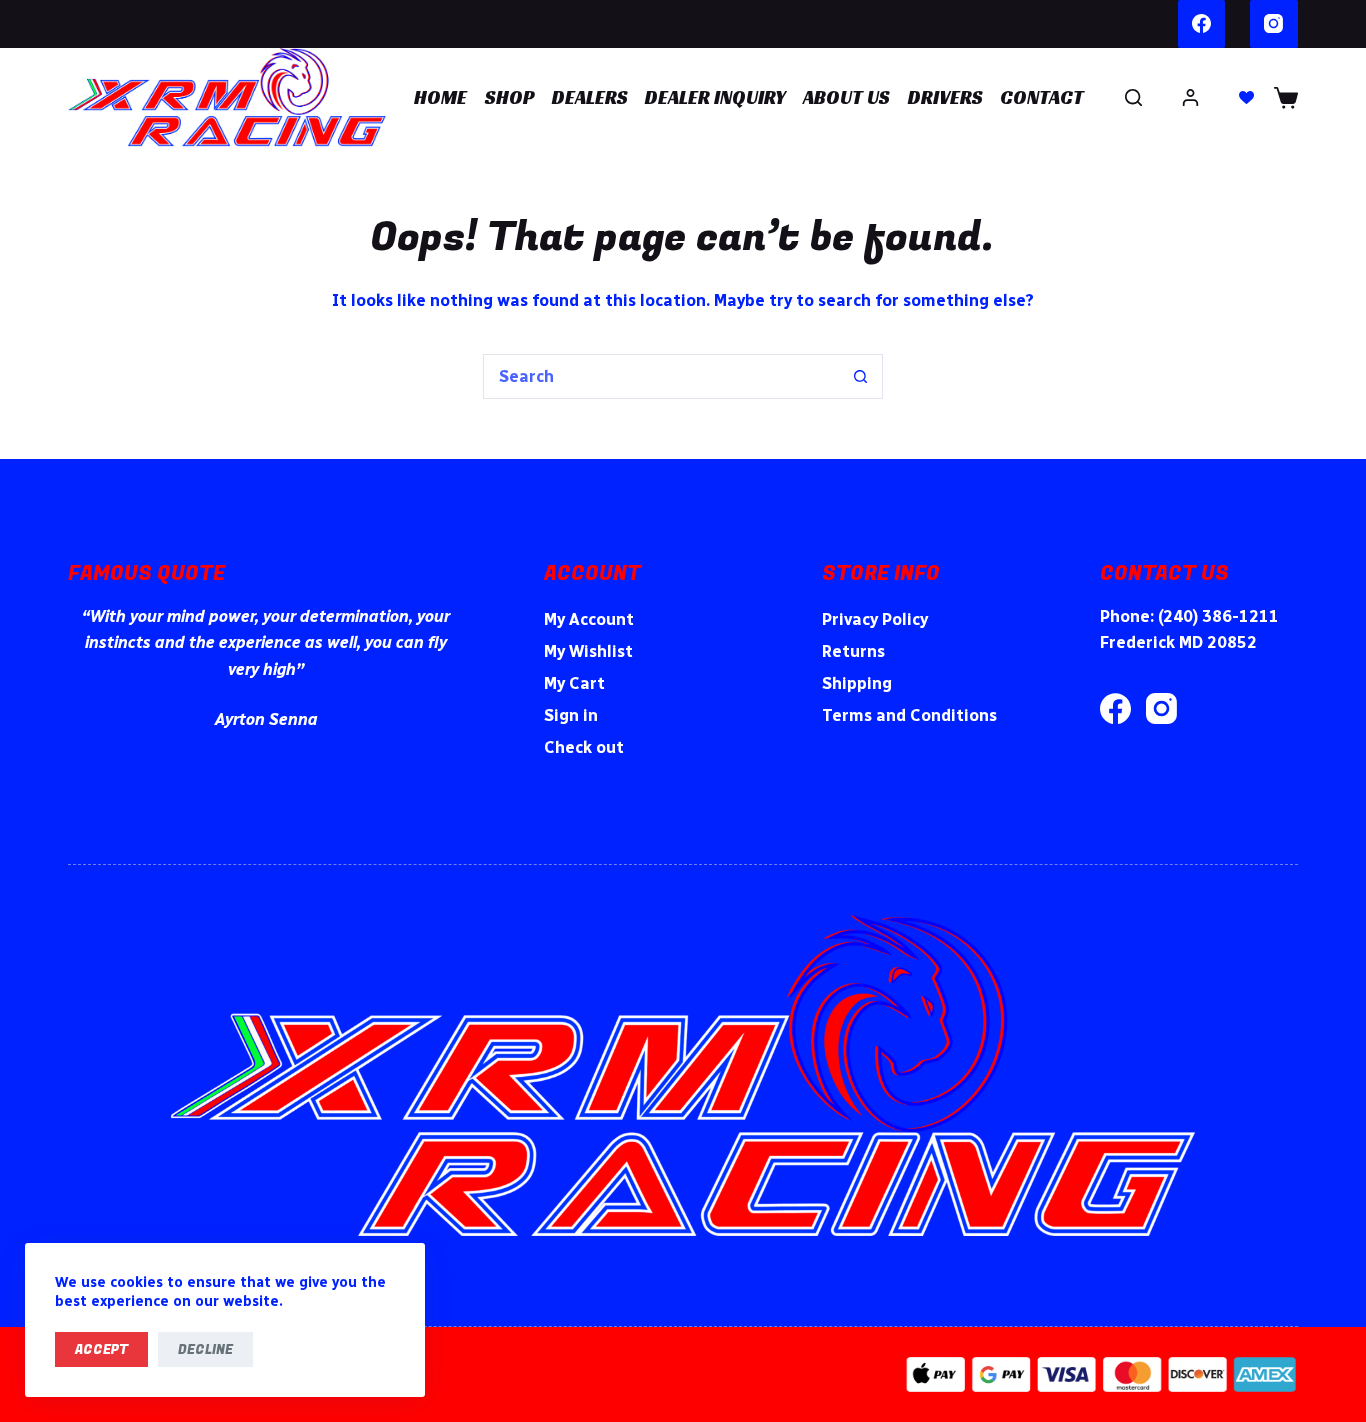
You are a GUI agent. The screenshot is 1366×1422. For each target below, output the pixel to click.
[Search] (1133, 97)
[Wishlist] (1246, 97)
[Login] (1190, 97)
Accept (101, 1349)
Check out (584, 747)
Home (440, 97)
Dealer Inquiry (715, 97)
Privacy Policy (875, 619)
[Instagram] (1274, 24)
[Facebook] (1202, 24)
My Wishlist (588, 651)
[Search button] (860, 376)
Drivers (945, 97)
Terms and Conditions (909, 715)
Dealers (590, 97)
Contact (1042, 97)
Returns (853, 651)
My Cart (574, 683)
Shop (510, 97)
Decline (205, 1349)
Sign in (571, 715)
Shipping (857, 683)
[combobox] (661, 376)
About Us (846, 97)
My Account (589, 619)
